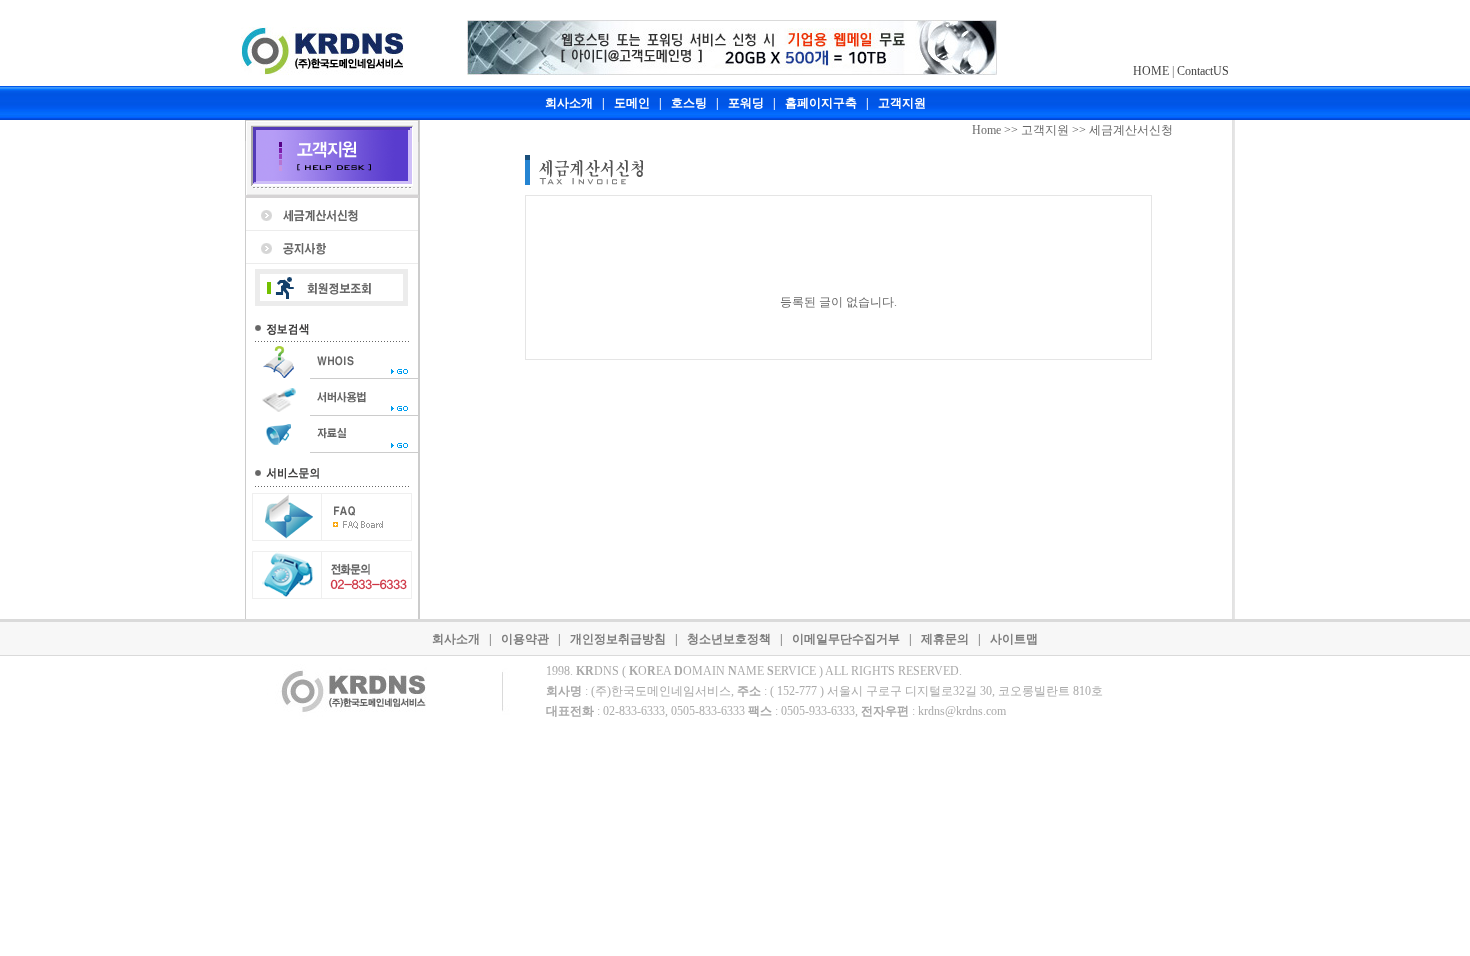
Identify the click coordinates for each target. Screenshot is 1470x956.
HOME (1151, 71)
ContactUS (1203, 71)
